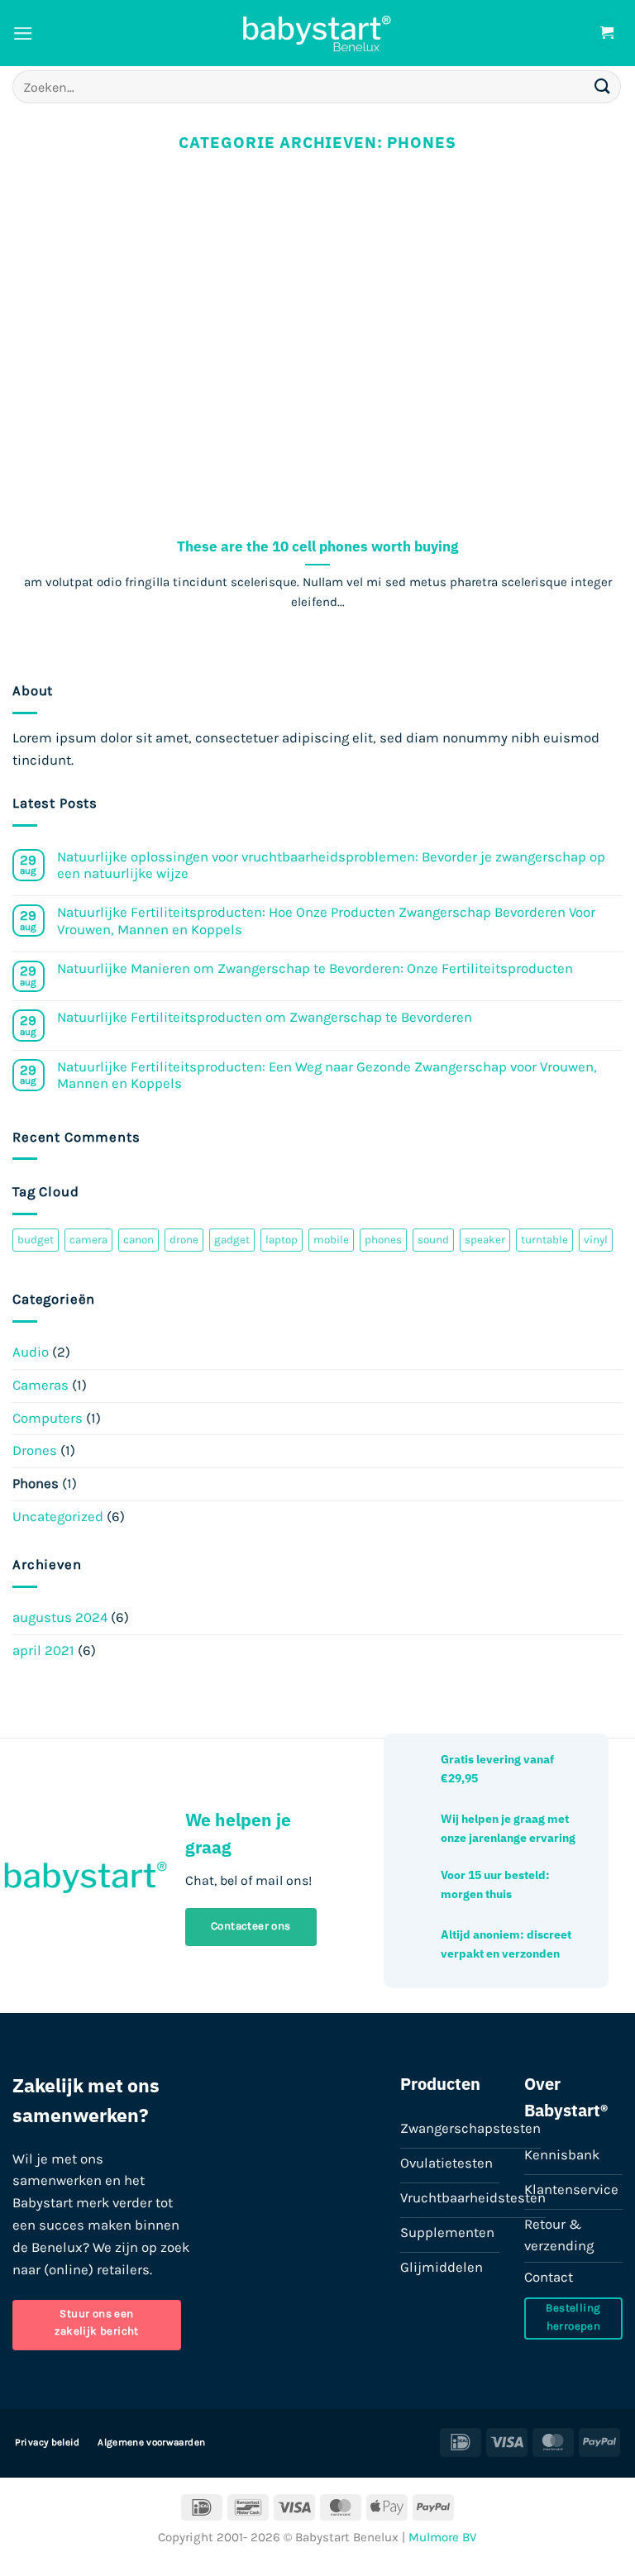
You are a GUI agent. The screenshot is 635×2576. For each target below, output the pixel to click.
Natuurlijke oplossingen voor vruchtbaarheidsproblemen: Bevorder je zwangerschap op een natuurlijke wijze (331, 865)
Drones (35, 1450)
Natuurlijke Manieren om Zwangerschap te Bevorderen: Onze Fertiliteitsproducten (315, 968)
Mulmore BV (443, 2537)
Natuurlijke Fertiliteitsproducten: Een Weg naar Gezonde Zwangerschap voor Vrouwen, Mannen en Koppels (327, 1075)
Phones (36, 1484)
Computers (48, 1418)
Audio (31, 1352)
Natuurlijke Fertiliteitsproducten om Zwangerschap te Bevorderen (265, 1017)
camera (88, 1240)
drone (184, 1240)
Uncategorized (58, 1517)
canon (138, 1240)
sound (433, 1240)
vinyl (596, 1240)
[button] (23, 33)
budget (36, 1240)
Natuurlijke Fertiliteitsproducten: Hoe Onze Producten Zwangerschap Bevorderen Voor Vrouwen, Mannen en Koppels (326, 921)
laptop (282, 1240)
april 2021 (43, 1651)
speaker (485, 1240)
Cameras (41, 1385)
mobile (331, 1240)
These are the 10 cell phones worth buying (317, 546)
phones (383, 1240)
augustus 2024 (60, 1617)
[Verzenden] (603, 86)
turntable (544, 1240)
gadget (232, 1240)
